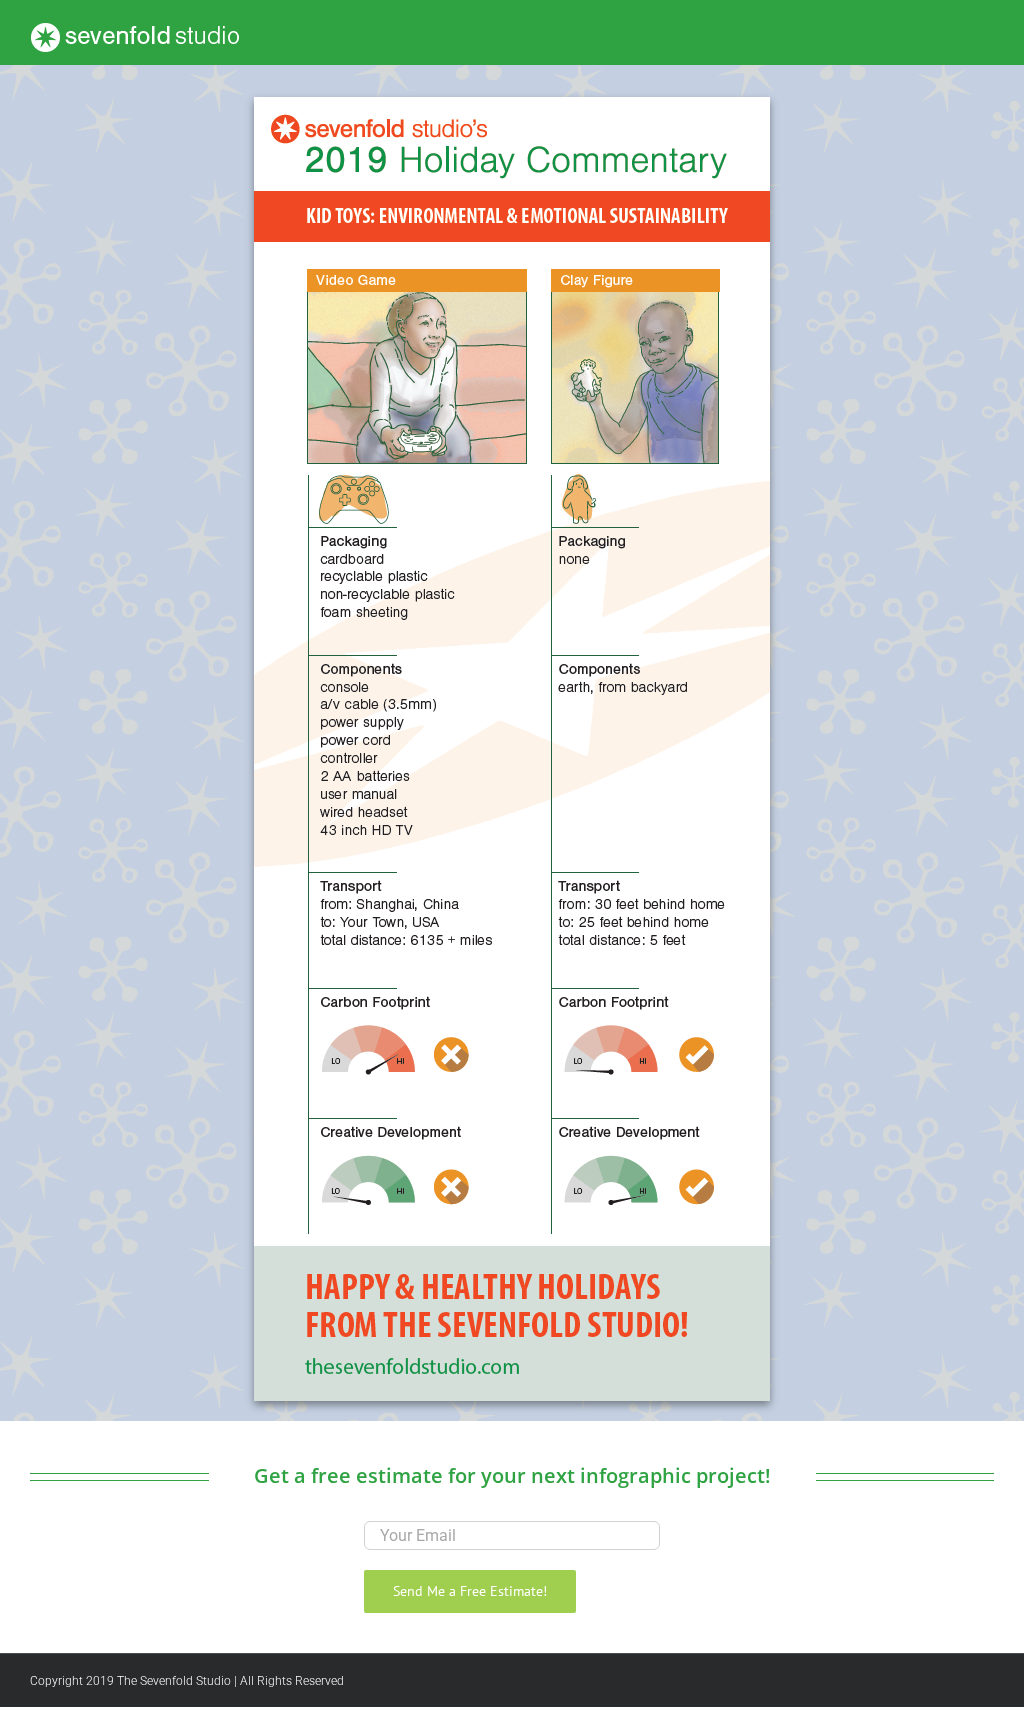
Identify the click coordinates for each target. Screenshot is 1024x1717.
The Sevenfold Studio (174, 1681)
